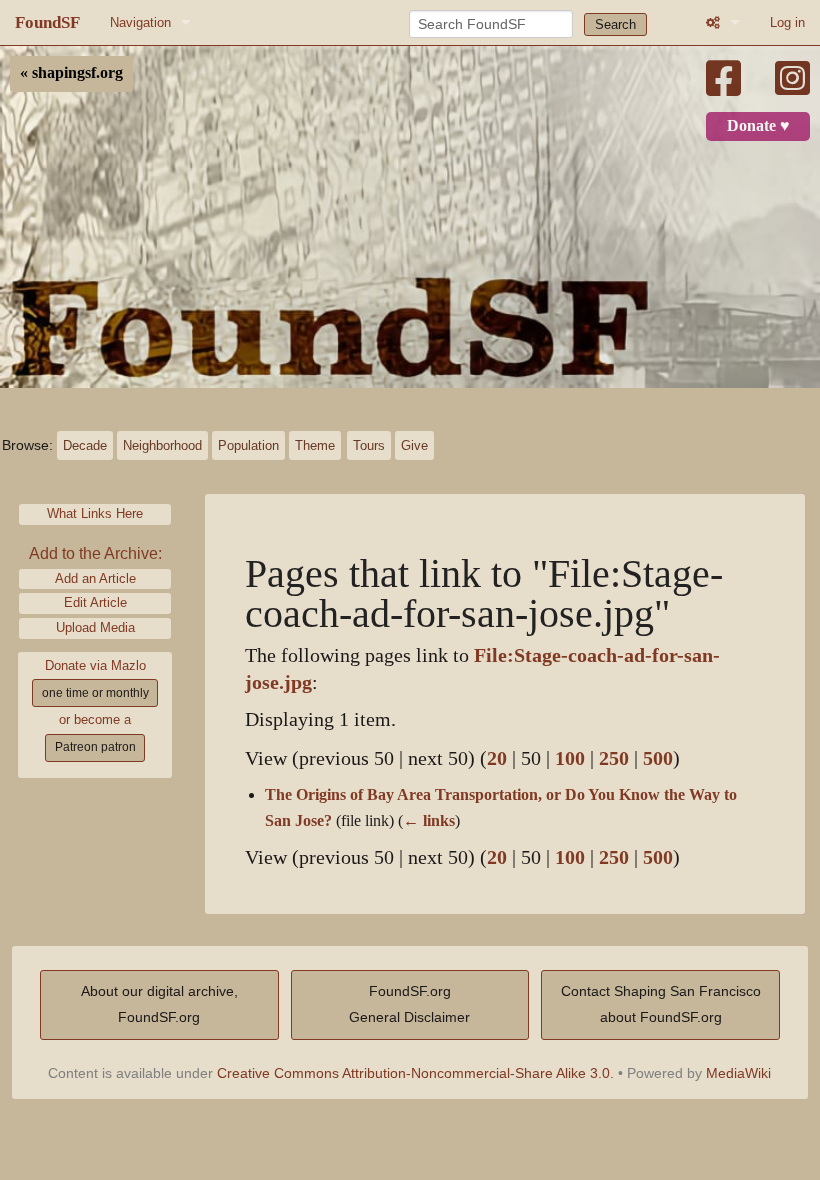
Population (248, 445)
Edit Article (95, 602)
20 (497, 758)
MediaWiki (738, 1073)
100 (570, 758)
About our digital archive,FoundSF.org (159, 1004)
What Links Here (95, 513)
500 (658, 758)
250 (614, 758)
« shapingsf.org (71, 73)
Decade (85, 445)
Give (414, 445)
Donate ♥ (758, 126)
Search (615, 24)
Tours (369, 445)
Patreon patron (95, 747)
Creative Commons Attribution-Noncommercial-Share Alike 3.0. (415, 1073)
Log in (787, 22)
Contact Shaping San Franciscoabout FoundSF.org (661, 1004)
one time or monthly (95, 693)
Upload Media (95, 627)
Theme (315, 445)
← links (429, 821)
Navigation (140, 22)
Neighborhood (162, 445)
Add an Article (95, 578)
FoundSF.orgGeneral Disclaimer (409, 1004)
